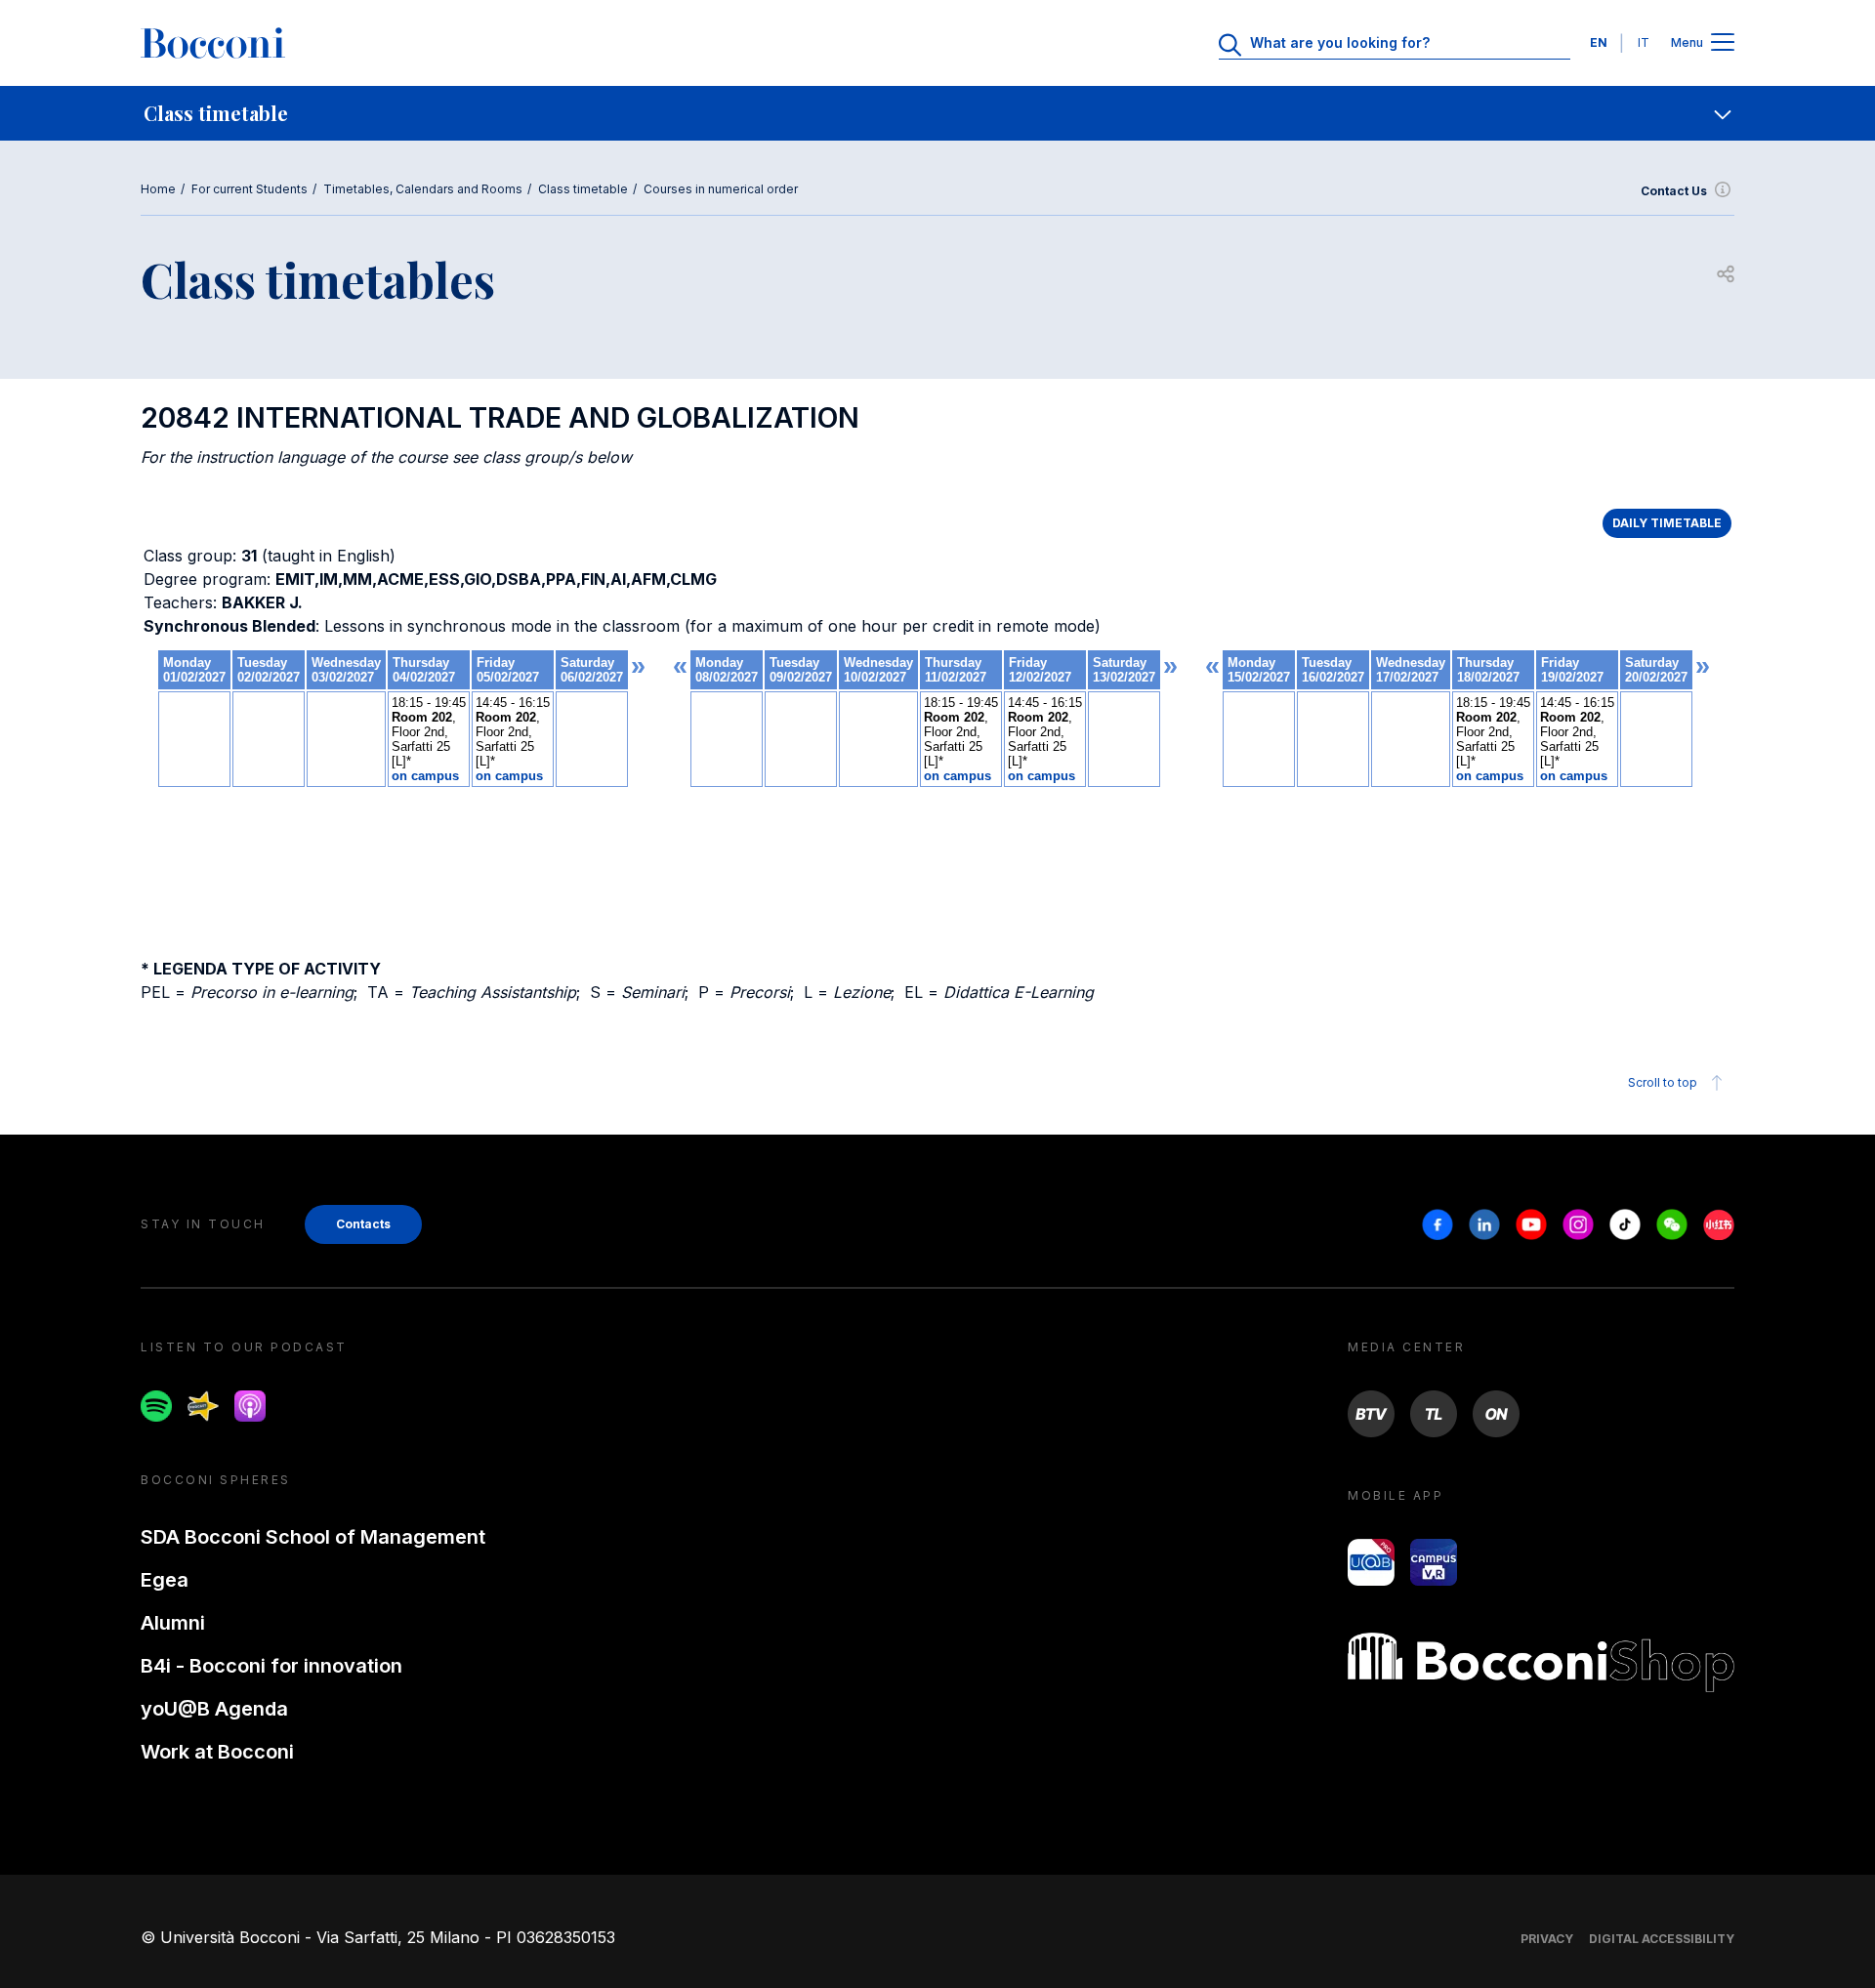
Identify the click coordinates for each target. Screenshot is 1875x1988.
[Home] (213, 43)
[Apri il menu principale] (1723, 43)
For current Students (250, 189)
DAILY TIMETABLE (1667, 523)
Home (158, 189)
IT (1644, 42)
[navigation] (937, 113)
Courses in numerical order (721, 189)
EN (1599, 42)
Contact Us (1674, 191)
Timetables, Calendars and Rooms (423, 189)
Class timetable (583, 189)
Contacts (363, 1224)
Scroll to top (1663, 1082)
